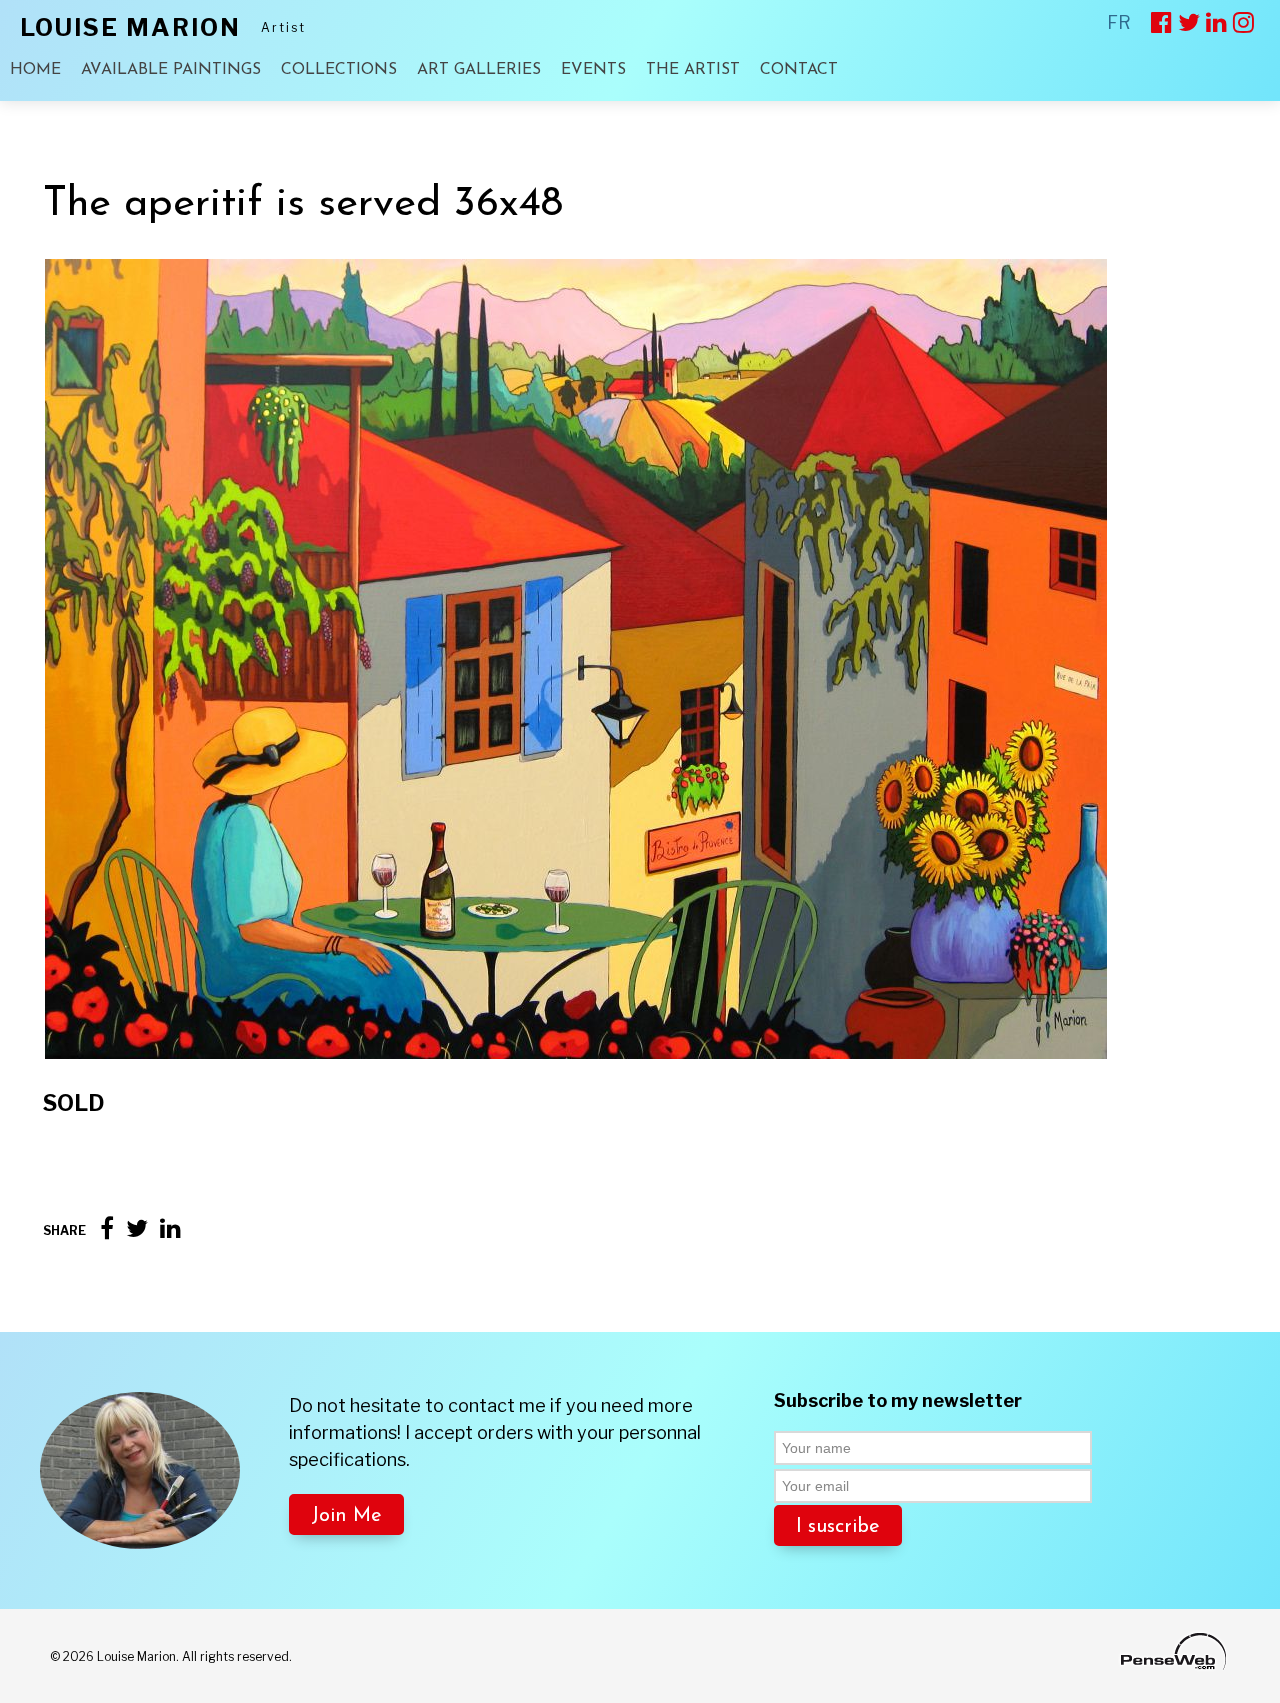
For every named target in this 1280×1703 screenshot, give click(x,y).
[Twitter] (137, 1228)
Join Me (346, 1516)
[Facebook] (107, 1228)
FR (1119, 22)
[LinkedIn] (170, 1228)
